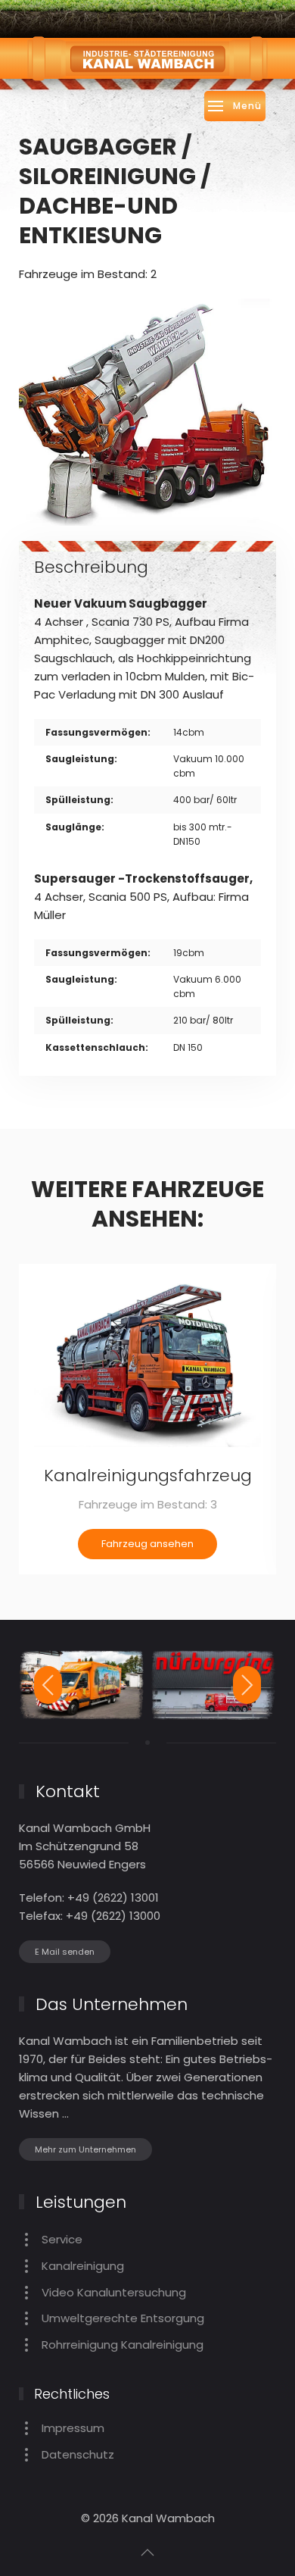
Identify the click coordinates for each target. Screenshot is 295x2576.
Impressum (73, 2428)
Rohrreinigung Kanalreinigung (123, 2345)
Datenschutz (78, 2454)
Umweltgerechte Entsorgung (123, 2318)
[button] (235, 106)
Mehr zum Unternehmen (85, 2149)
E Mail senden (65, 1952)
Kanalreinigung (83, 2266)
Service (62, 2239)
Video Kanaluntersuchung (114, 2292)
